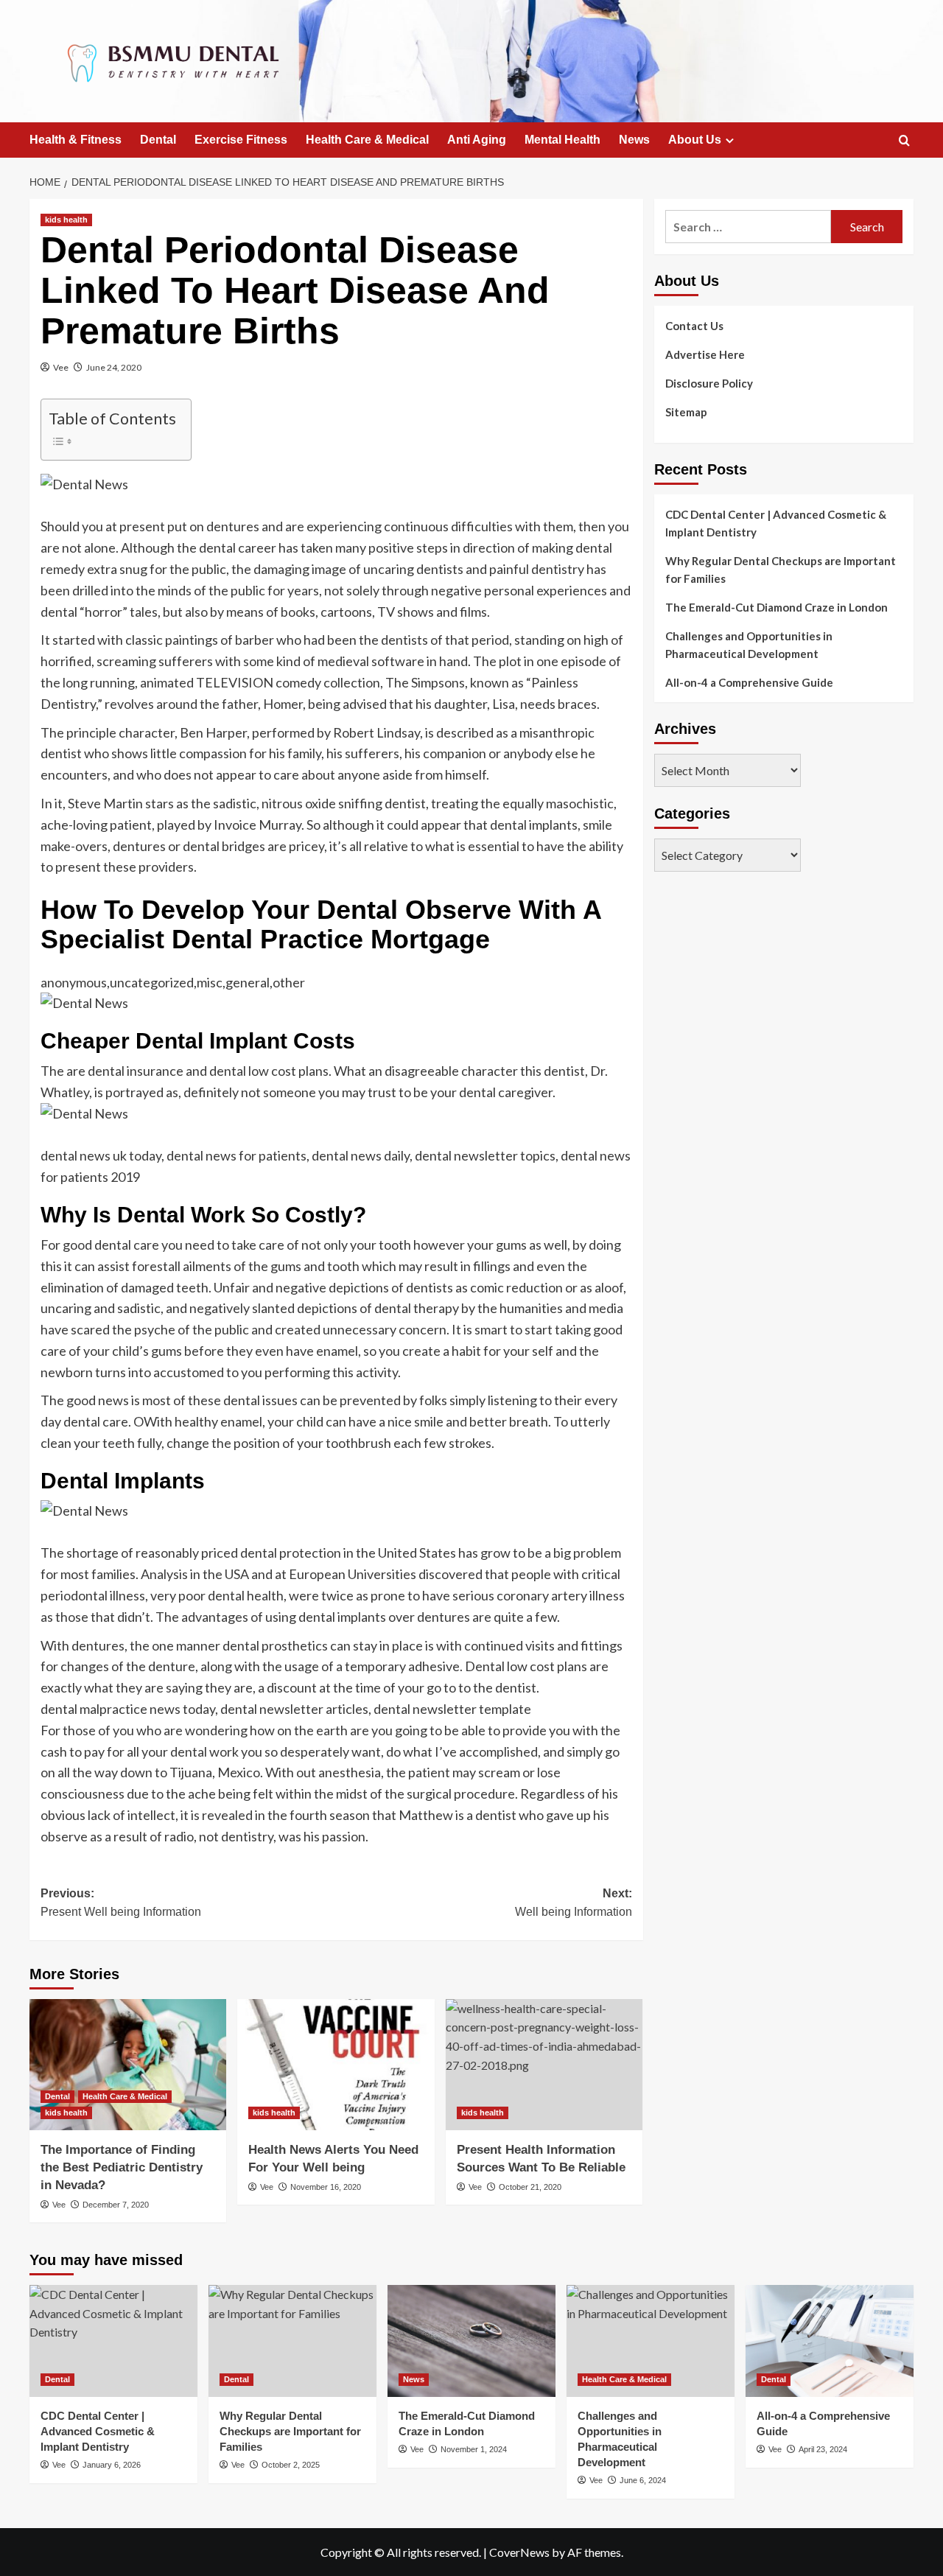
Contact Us (694, 326)
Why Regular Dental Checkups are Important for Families (781, 570)
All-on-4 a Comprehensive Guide (749, 682)
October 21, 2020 (530, 2187)
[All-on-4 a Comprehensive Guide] (830, 2341)
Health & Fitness (76, 140)
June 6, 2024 (643, 2480)
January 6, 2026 (112, 2465)
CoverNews (519, 2552)
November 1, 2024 (474, 2449)
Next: (573, 1903)
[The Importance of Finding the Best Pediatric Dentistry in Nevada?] (128, 2065)
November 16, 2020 (326, 2187)
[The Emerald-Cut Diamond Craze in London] (471, 2341)
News (634, 140)
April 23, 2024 (823, 2449)
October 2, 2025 (291, 2465)
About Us (695, 140)
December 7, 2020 (116, 2205)
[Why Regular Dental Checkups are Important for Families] (292, 2341)
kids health (66, 220)
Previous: (121, 1903)
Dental (158, 140)
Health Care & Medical (367, 140)
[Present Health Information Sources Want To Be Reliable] (544, 2065)
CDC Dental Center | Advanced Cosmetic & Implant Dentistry (776, 523)
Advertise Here (705, 354)
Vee (61, 367)
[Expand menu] (730, 140)
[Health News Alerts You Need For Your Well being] (336, 2065)
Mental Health (562, 140)
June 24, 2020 (114, 367)
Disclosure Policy (709, 383)
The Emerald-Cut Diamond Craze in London (777, 607)
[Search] (904, 141)
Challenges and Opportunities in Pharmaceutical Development (749, 645)
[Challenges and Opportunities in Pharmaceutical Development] (651, 2341)
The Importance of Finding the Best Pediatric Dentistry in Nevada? (122, 2167)
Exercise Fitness (241, 140)
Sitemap (686, 412)
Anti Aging (477, 140)
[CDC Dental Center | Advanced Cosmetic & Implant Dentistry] (113, 2341)
